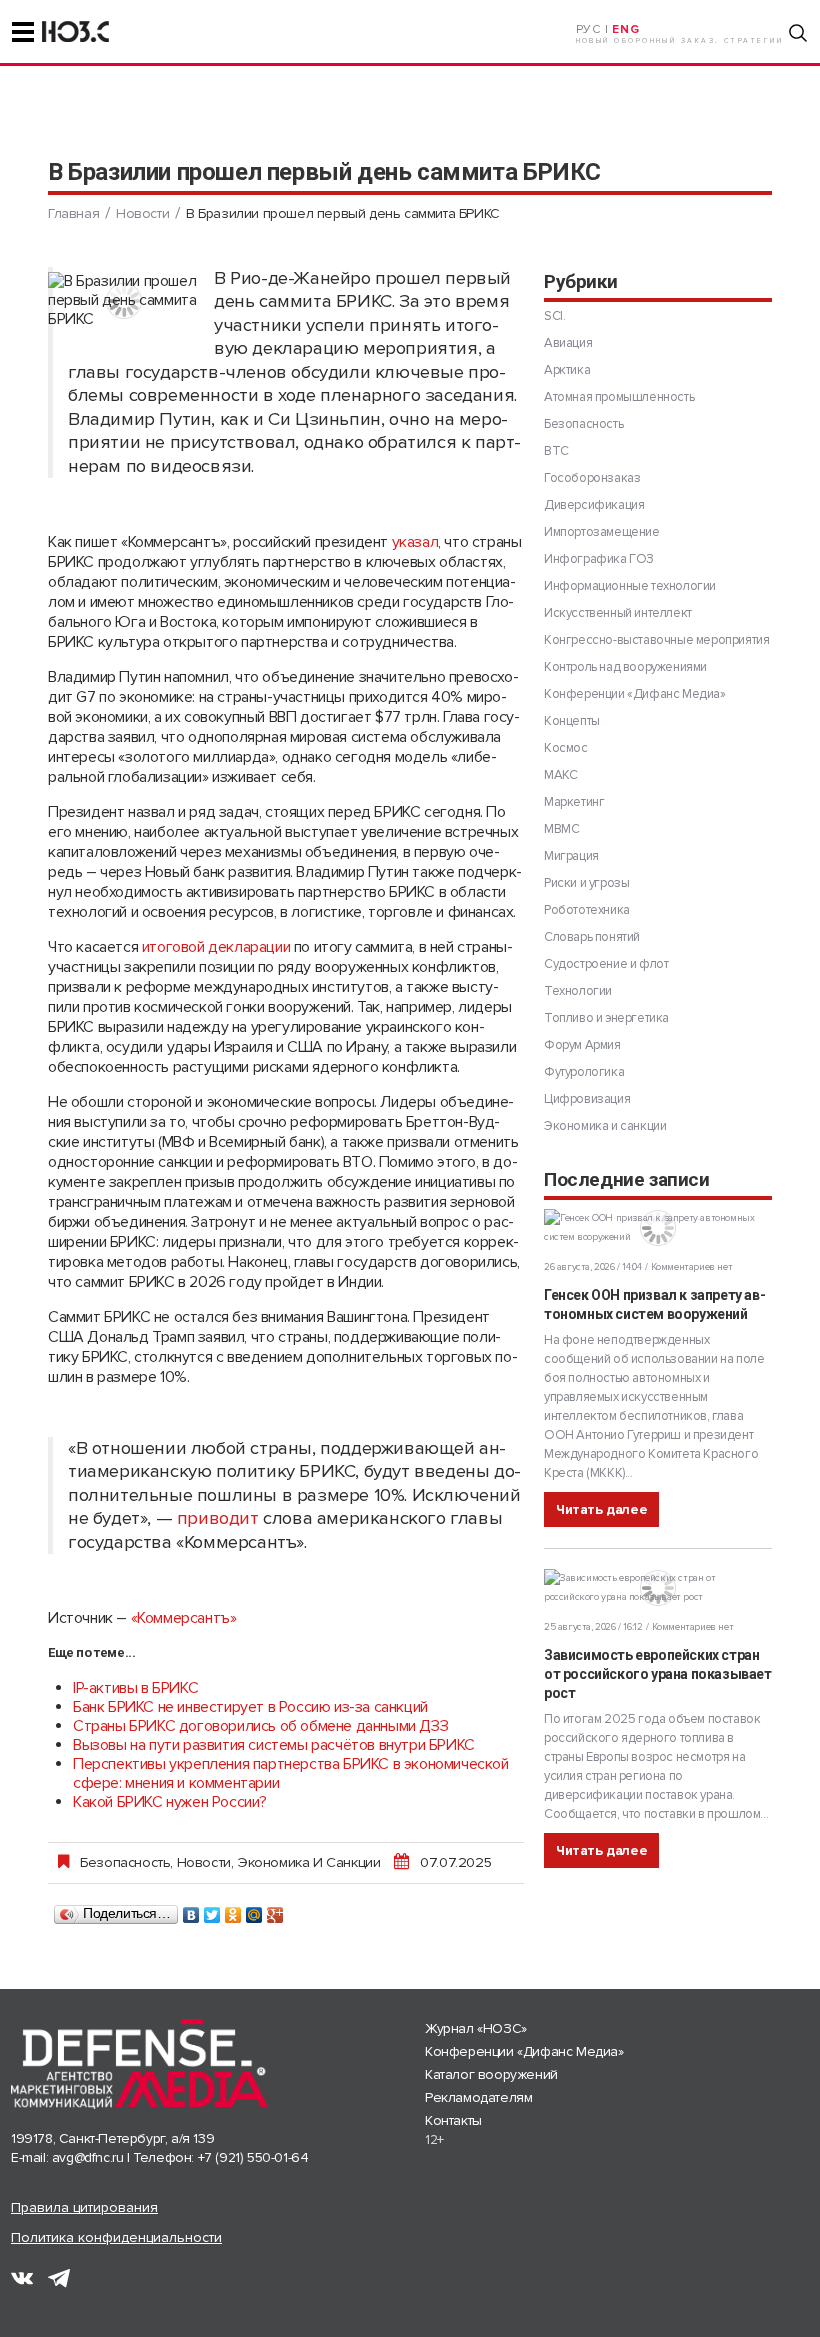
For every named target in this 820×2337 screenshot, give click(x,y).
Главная (73, 213)
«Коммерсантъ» (184, 1618)
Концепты (572, 721)
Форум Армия (582, 1045)
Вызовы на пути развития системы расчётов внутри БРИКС (274, 1745)
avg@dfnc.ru (88, 2157)
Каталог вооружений (491, 2074)
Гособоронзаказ (592, 478)
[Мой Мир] (254, 1910)
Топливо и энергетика (606, 1018)
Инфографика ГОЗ (599, 559)
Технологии (578, 991)
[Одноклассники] (233, 1910)
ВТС (556, 451)
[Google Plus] (275, 1910)
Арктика (567, 370)
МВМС (561, 829)
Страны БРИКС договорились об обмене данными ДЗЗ (260, 1726)
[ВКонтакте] (191, 1910)
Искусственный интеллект (618, 613)
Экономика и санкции (308, 1862)
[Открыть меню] (23, 32)
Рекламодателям (478, 2097)
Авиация (568, 343)
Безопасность (125, 1862)
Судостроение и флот (606, 964)
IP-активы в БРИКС (135, 1688)
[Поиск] (798, 33)
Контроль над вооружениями (625, 667)
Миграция (571, 856)
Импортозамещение (602, 532)
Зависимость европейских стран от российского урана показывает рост (658, 1674)
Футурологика (584, 1072)
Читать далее (601, 1509)
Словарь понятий (592, 937)
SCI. (554, 316)
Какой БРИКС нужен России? (170, 1802)
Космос (566, 748)
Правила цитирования (84, 2207)
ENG (625, 29)
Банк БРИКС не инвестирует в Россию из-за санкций (250, 1707)
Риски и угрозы (586, 883)
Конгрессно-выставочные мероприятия (656, 640)
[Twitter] (212, 1910)
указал (415, 542)
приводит (218, 1518)
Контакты (453, 2120)
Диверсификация (594, 505)
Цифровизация (587, 1099)
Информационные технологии (630, 586)
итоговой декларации (216, 947)
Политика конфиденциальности (116, 2237)
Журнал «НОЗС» (476, 2028)
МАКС (560, 775)
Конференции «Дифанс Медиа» (635, 694)
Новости (142, 213)
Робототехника (587, 910)
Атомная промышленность (619, 397)
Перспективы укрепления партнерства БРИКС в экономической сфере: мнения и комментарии (291, 1773)
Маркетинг (574, 802)
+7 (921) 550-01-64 (253, 2157)
